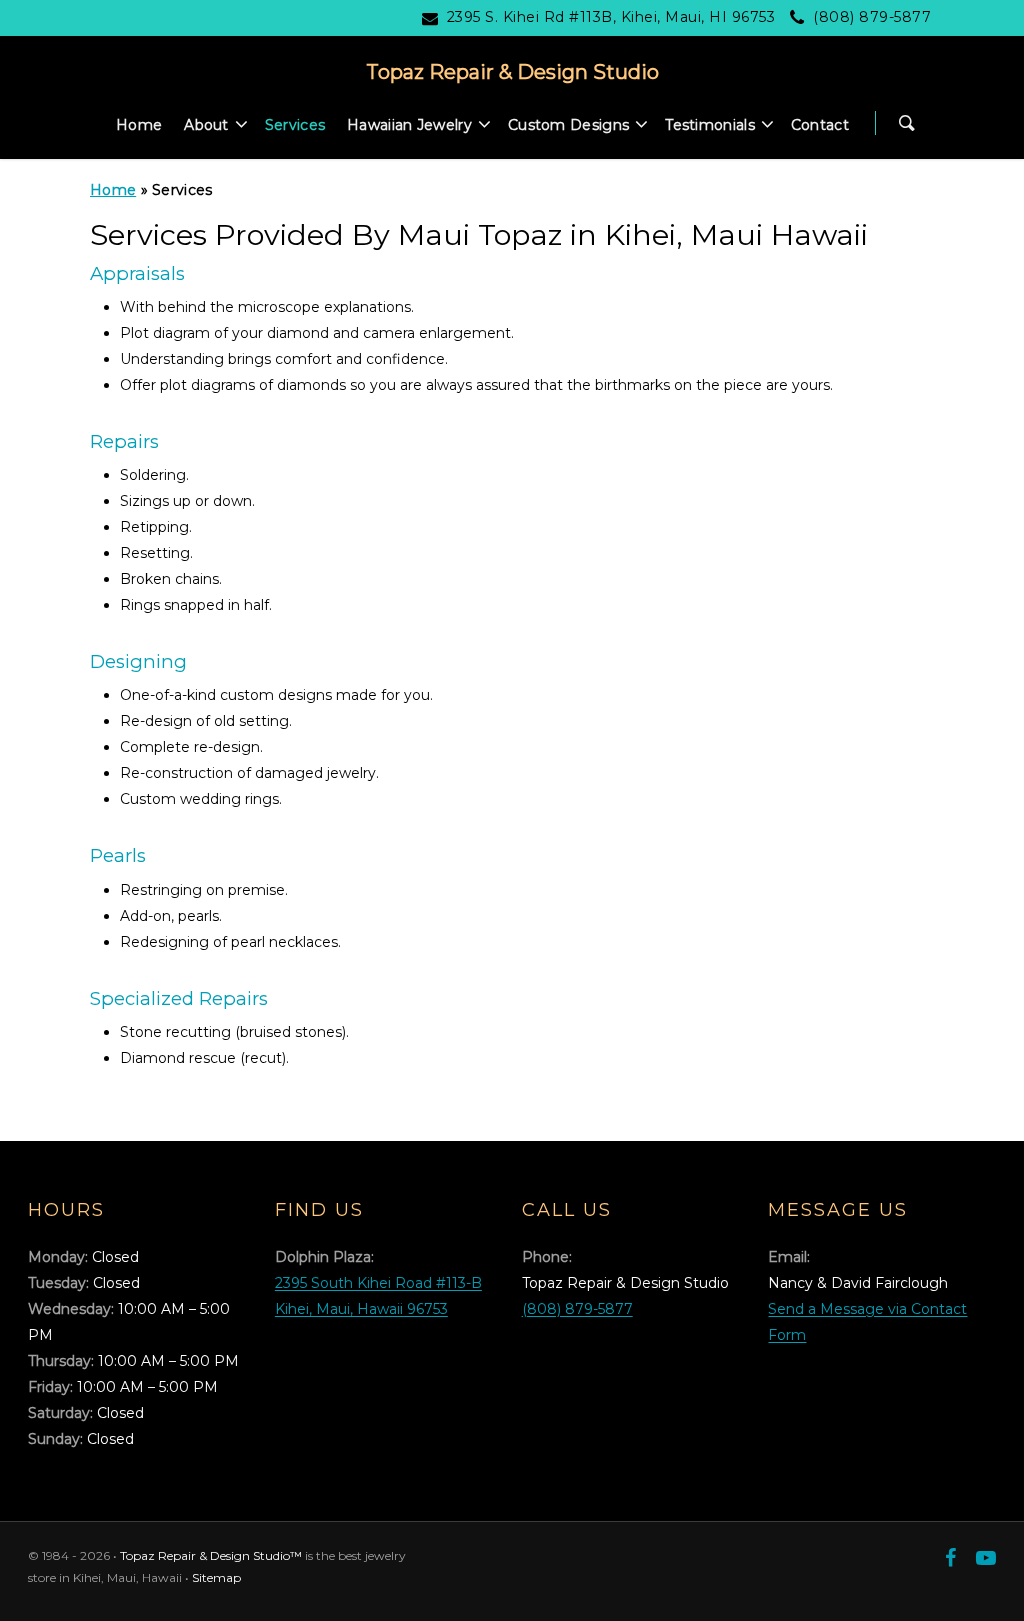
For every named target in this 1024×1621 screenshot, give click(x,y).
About (206, 125)
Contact (820, 125)
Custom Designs (568, 125)
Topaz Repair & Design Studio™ (211, 1555)
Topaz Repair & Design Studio (512, 72)
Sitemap (216, 1577)
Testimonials (710, 125)
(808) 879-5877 (872, 17)
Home (139, 125)
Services (295, 125)
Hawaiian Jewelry (409, 125)
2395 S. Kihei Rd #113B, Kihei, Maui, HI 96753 (611, 17)
